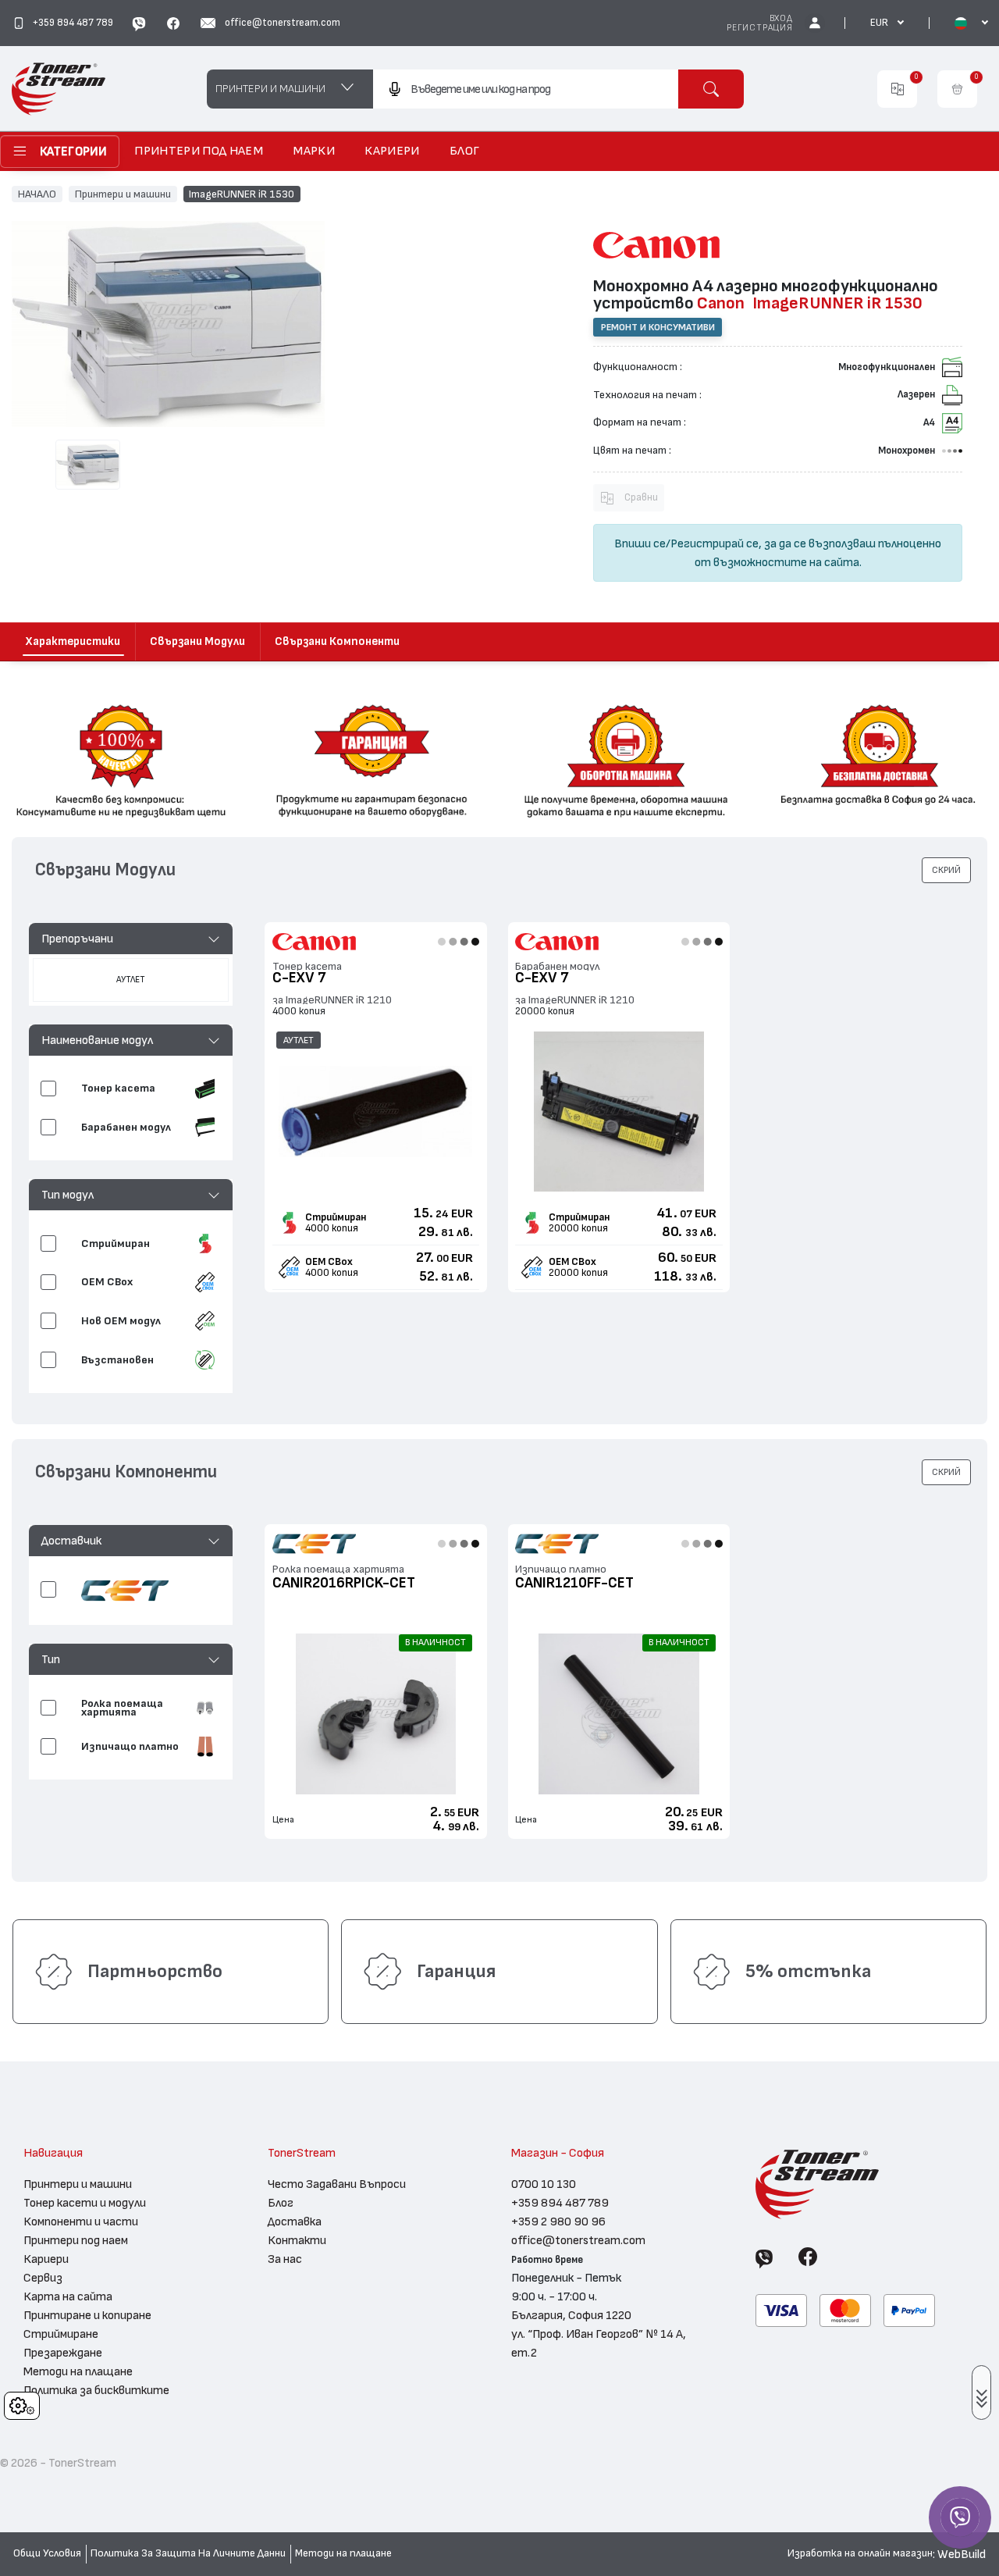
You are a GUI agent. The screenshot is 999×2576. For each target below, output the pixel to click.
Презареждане (63, 2353)
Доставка (295, 2221)
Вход (781, 18)
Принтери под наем (76, 2240)
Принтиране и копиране (87, 2315)
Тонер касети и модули (85, 2203)
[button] (131, 939)
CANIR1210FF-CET (574, 1583)
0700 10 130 (544, 2184)
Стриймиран (336, 1217)
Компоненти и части (81, 2221)
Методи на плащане (78, 2371)
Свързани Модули (197, 641)
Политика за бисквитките (96, 2390)
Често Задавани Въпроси (337, 2184)
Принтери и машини (123, 194)
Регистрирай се (715, 543)
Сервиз (43, 2278)
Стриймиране (61, 2334)
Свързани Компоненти (337, 641)
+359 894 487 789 (560, 2203)
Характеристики (73, 641)
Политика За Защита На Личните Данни (188, 2553)
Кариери (46, 2259)
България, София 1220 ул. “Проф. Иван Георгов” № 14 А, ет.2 (599, 2334)
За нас (285, 2259)
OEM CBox (329, 1262)
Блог (281, 2203)
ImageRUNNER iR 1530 (242, 194)
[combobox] (526, 89)
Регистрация (760, 28)
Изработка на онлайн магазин (860, 2553)
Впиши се (640, 543)
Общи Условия (47, 2553)
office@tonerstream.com (578, 2240)
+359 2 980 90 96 (558, 2221)
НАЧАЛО (37, 194)
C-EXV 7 (299, 978)
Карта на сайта (68, 2296)
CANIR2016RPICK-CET (344, 1583)
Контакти (297, 2240)
